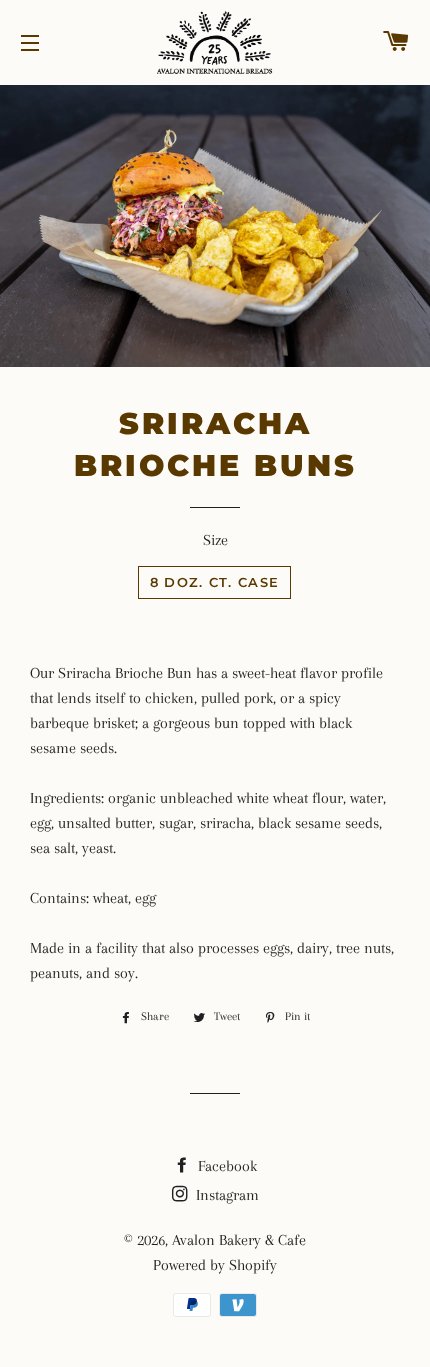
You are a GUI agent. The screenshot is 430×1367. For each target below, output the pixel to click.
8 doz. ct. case (215, 582)
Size (215, 540)
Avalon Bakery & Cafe (239, 1240)
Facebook (225, 1166)
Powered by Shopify (215, 1265)
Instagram (225, 1195)
